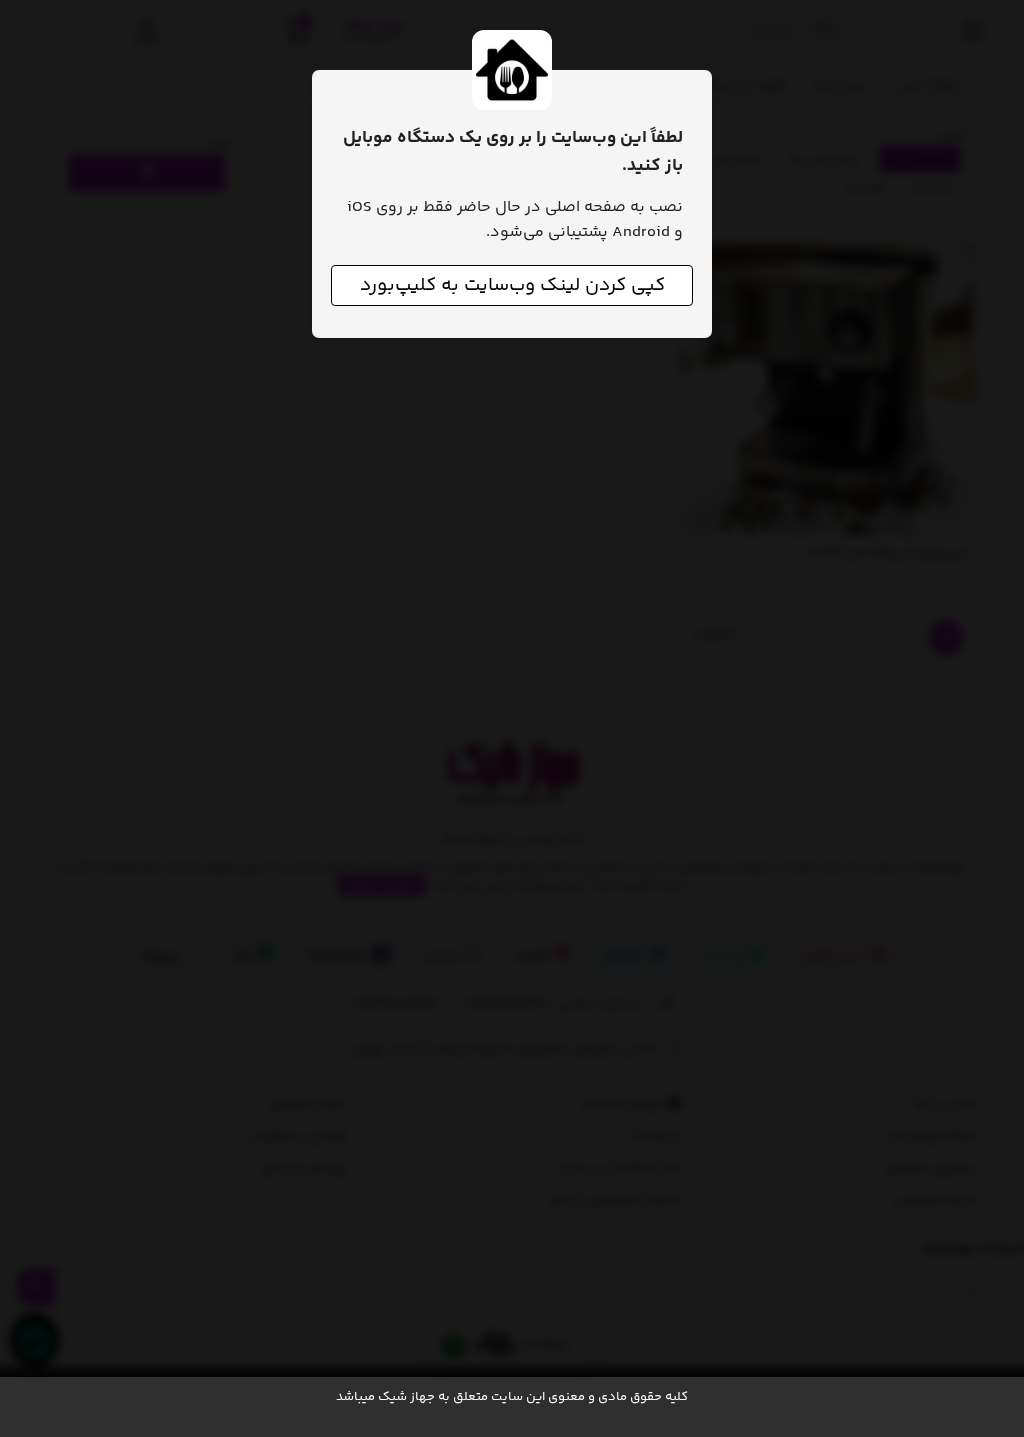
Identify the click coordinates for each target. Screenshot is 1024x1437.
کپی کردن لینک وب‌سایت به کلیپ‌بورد (512, 285)
